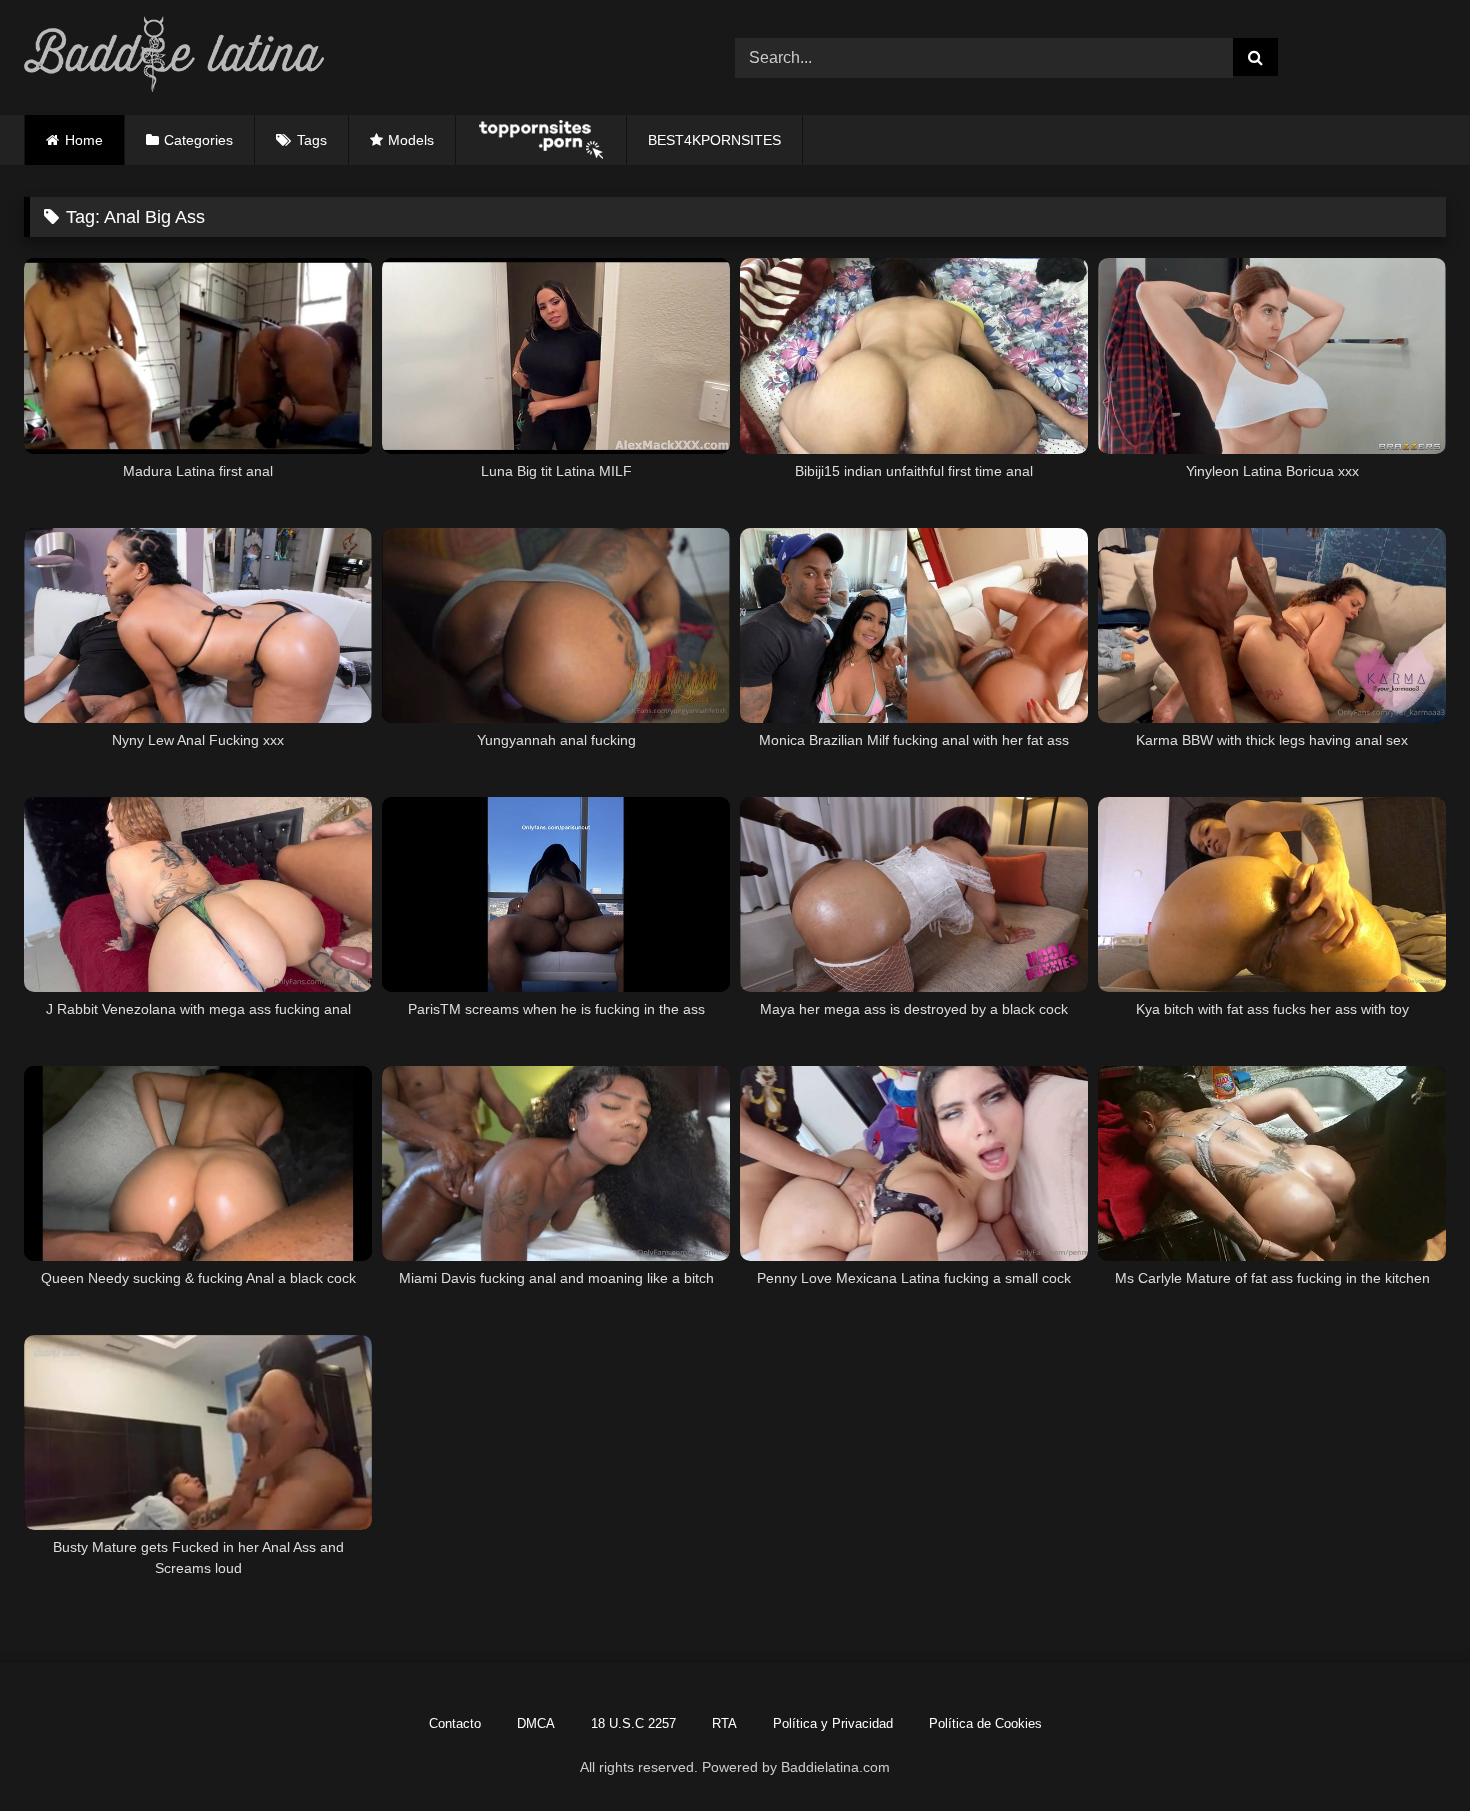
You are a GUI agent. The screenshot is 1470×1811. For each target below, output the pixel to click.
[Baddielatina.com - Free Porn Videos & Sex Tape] (174, 57)
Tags (312, 140)
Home (84, 140)
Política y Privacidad (833, 1723)
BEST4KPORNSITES (714, 140)
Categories (198, 140)
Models (411, 140)
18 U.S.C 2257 (633, 1723)
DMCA (536, 1723)
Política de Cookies (985, 1723)
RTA (724, 1723)
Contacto (455, 1723)
